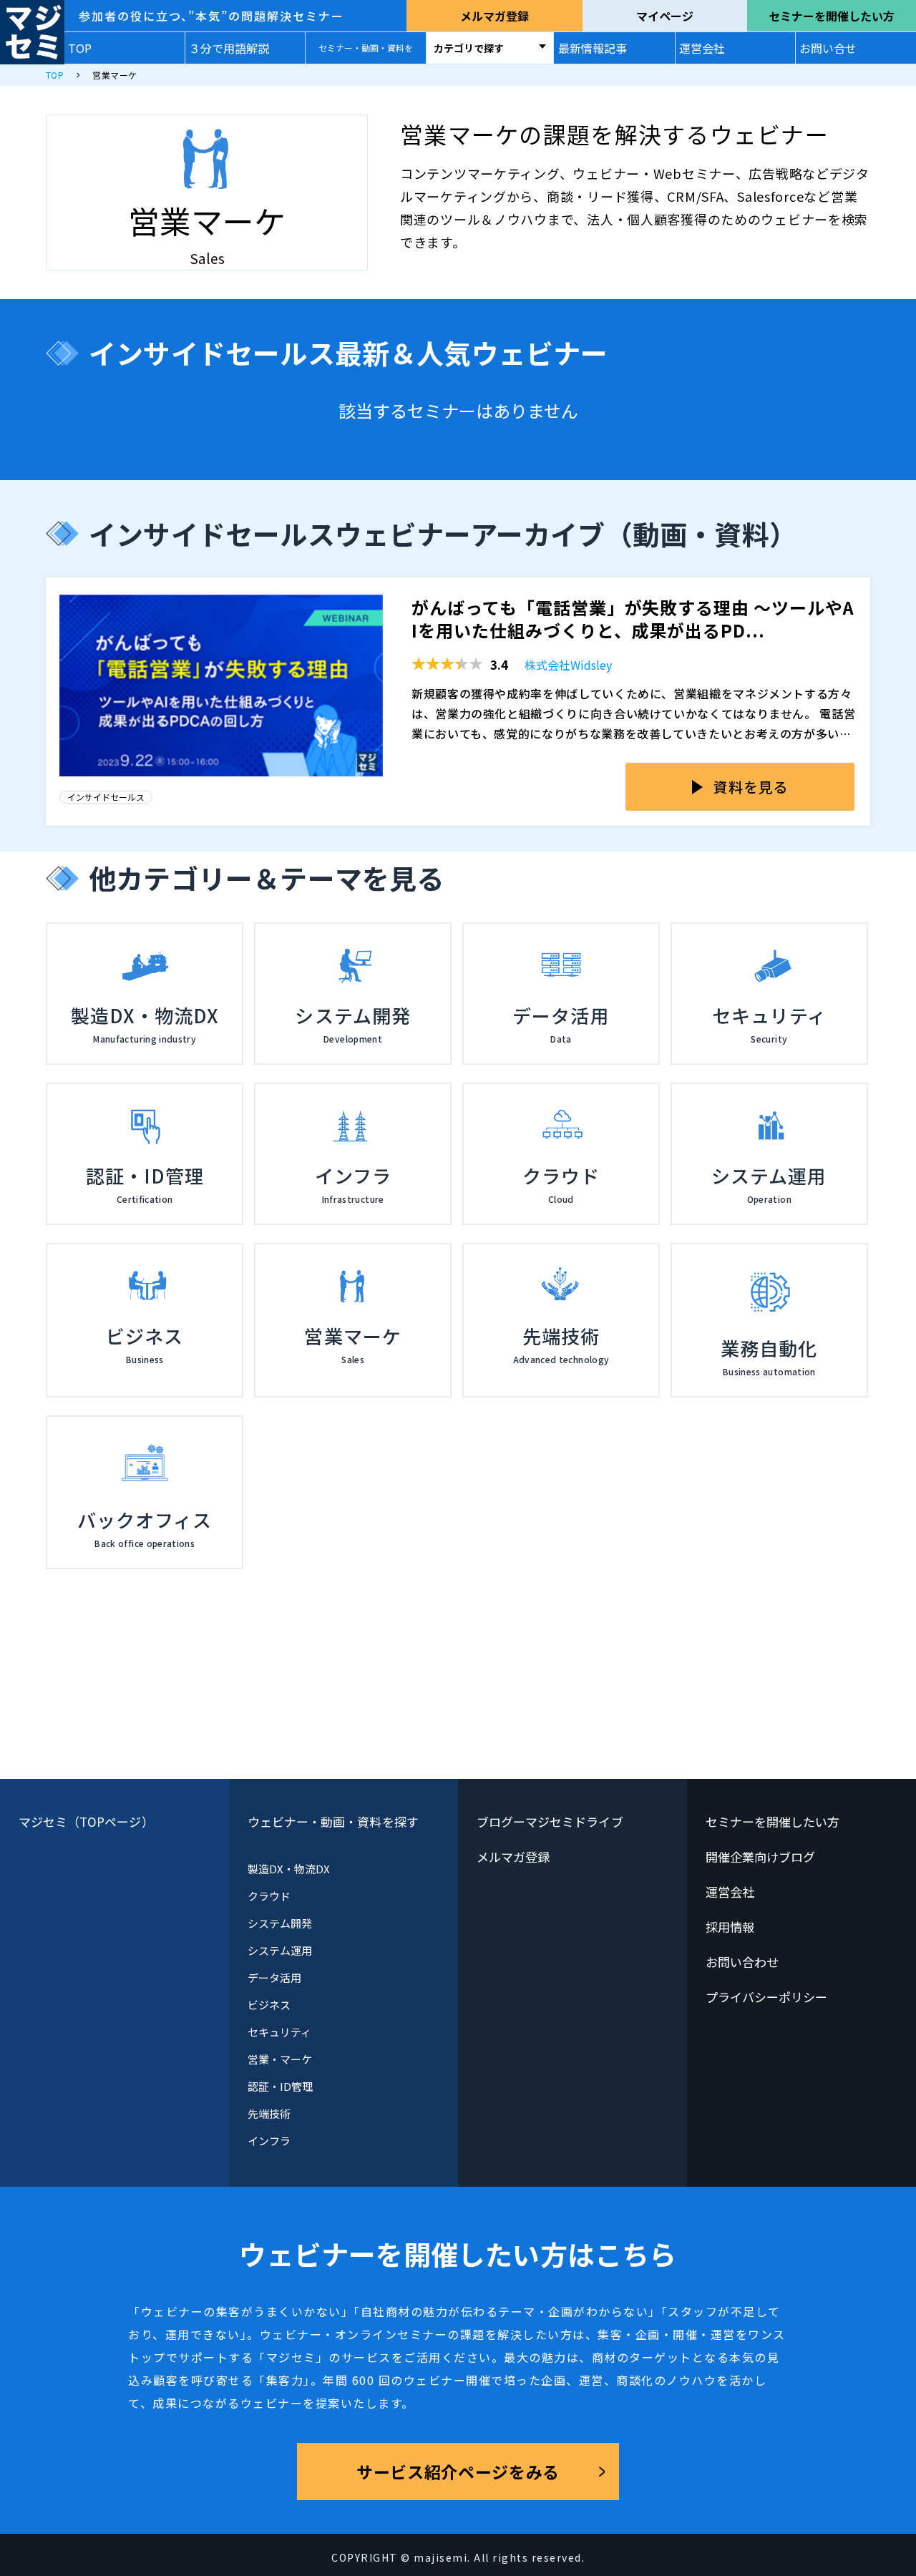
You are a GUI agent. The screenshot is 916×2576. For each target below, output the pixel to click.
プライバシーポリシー (767, 1997)
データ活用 (274, 1977)
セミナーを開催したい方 (832, 16)
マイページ (665, 16)
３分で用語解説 (229, 48)
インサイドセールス (106, 797)
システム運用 (280, 1950)
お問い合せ (828, 48)
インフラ (269, 2141)
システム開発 (280, 1923)
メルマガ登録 (494, 16)
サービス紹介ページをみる (458, 2472)
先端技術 (269, 2113)
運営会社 (702, 48)
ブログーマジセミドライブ (550, 1821)
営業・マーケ (280, 2059)
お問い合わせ (742, 1962)
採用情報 (730, 1927)
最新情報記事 (593, 48)
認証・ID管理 (281, 2086)
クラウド (269, 1896)
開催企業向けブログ (761, 1857)
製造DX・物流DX (289, 1869)
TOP (80, 48)
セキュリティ (279, 2032)
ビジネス (269, 2005)
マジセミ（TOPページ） (86, 1821)
